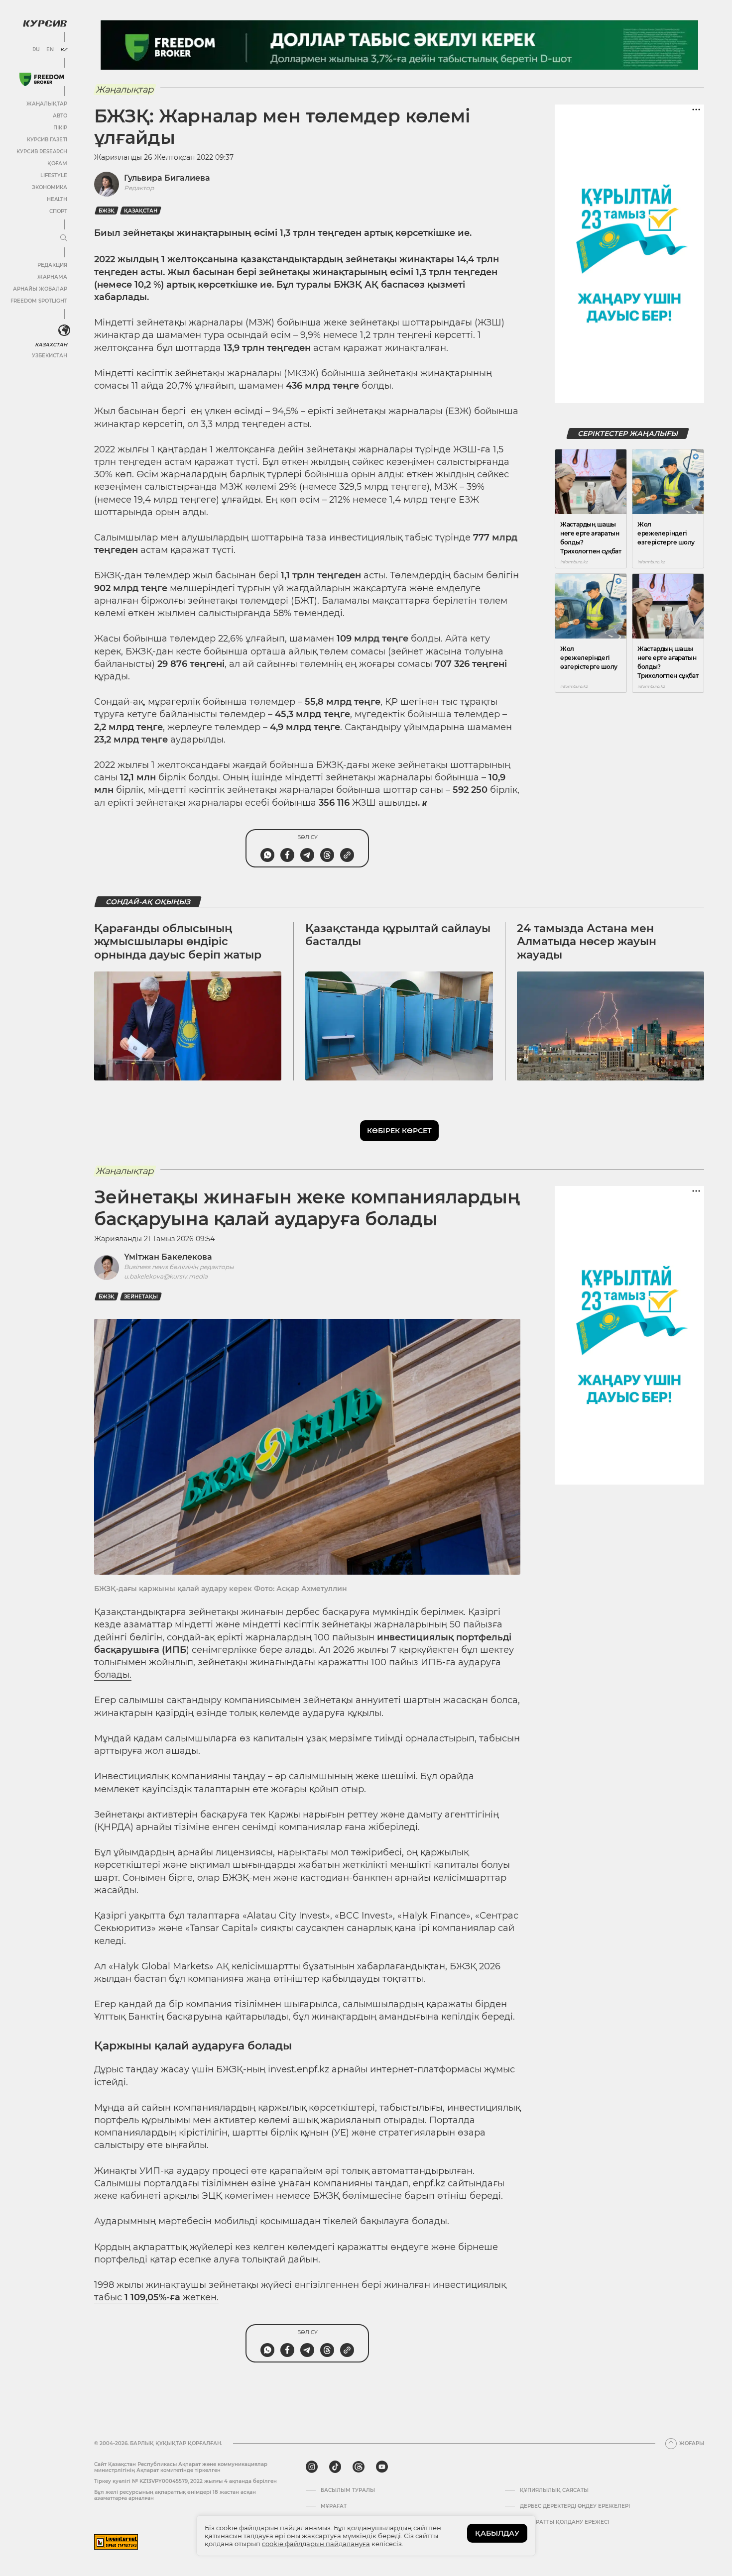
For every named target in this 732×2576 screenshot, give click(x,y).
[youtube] (382, 2467)
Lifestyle (54, 175)
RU (36, 50)
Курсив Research (42, 152)
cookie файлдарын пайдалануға (316, 2544)
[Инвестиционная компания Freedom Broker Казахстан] (42, 79)
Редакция (52, 265)
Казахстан (51, 345)
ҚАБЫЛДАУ (497, 2533)
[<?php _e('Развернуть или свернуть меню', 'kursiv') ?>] (64, 330)
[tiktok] (335, 2467)
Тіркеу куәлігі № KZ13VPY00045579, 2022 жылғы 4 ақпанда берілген (185, 2481)
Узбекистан (50, 356)
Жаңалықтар (47, 104)
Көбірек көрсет (399, 1131)
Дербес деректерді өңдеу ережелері (575, 2506)
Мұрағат (334, 2506)
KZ (64, 50)
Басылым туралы (348, 2490)
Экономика (50, 187)
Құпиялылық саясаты (554, 2490)
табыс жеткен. (156, 2297)
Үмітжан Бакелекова (168, 1257)
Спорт (58, 211)
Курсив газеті (47, 140)
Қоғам (57, 163)
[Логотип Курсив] (45, 23)
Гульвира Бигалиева (167, 178)
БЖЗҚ (107, 211)
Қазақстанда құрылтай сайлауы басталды (398, 935)
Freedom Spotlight (39, 301)
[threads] (359, 2467)
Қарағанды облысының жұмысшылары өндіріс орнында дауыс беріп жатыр (178, 942)
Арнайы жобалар (40, 289)
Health (57, 199)
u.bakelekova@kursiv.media (166, 1276)
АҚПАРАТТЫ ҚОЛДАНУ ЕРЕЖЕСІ (564, 2522)
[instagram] (312, 2467)
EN (50, 50)
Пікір (60, 128)
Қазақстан (141, 211)
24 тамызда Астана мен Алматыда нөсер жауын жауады (587, 942)
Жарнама (52, 277)
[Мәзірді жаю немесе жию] (64, 238)
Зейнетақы (141, 1297)
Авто (60, 116)
